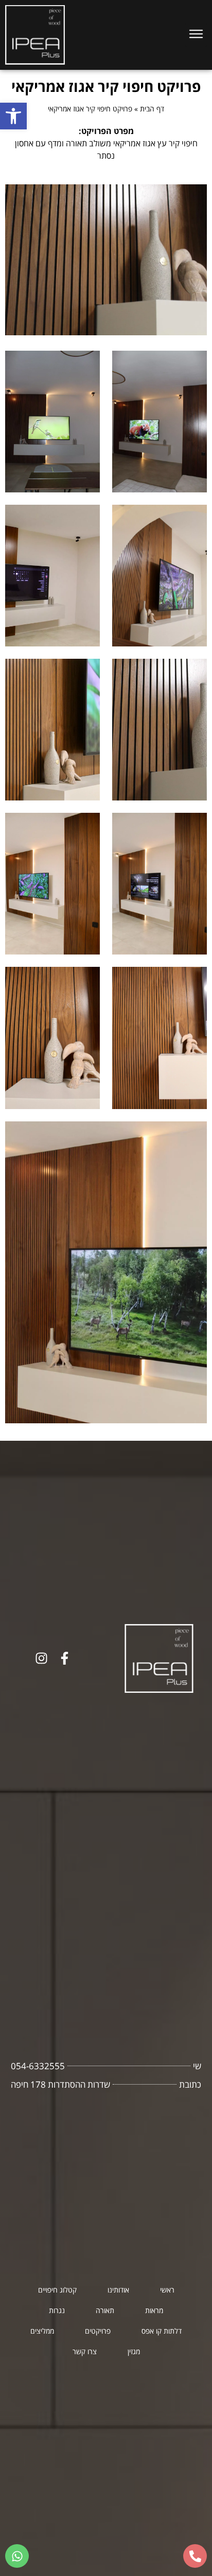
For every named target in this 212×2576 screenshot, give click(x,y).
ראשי (167, 2290)
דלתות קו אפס (162, 2331)
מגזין (134, 2351)
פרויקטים (98, 2331)
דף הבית (152, 109)
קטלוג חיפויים (57, 2290)
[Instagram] (41, 1658)
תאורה (105, 2310)
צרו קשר (85, 2351)
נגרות (57, 2310)
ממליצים (42, 2331)
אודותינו (118, 2290)
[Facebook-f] (65, 1658)
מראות (154, 2310)
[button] (13, 116)
